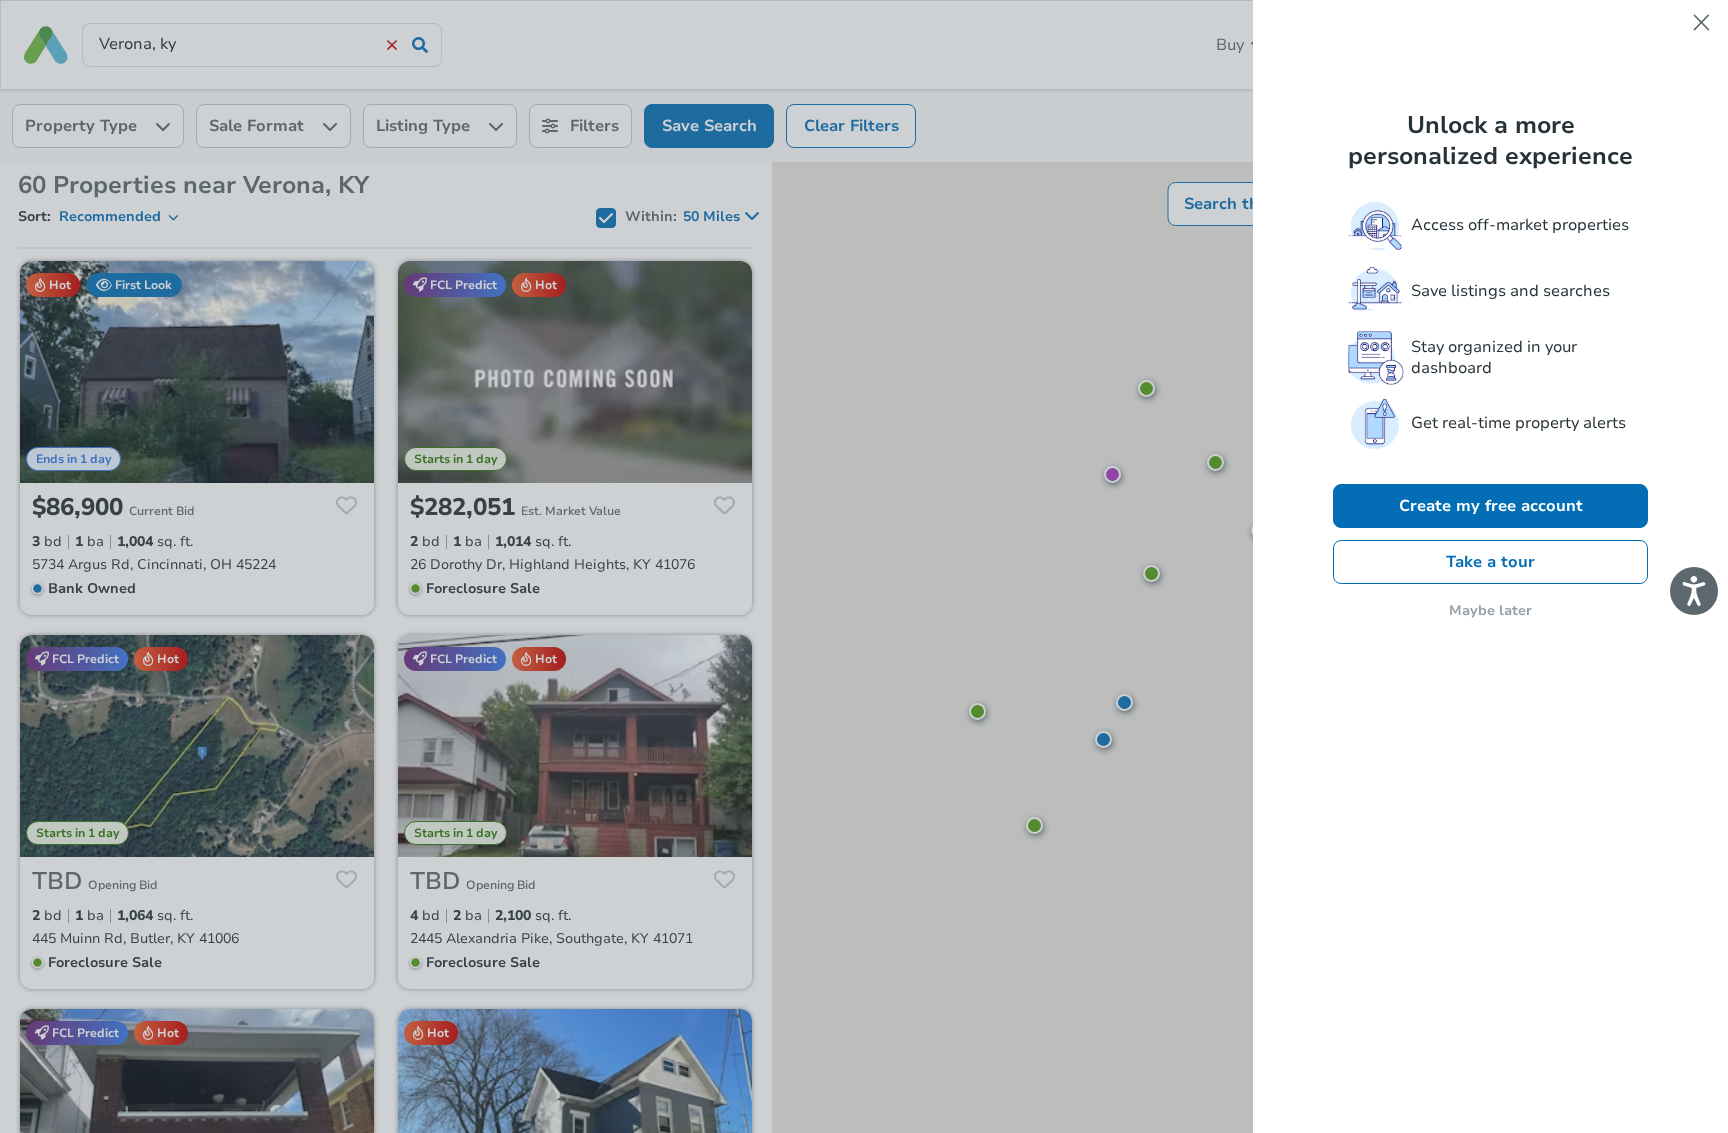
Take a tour (1490, 562)
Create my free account (1491, 506)
